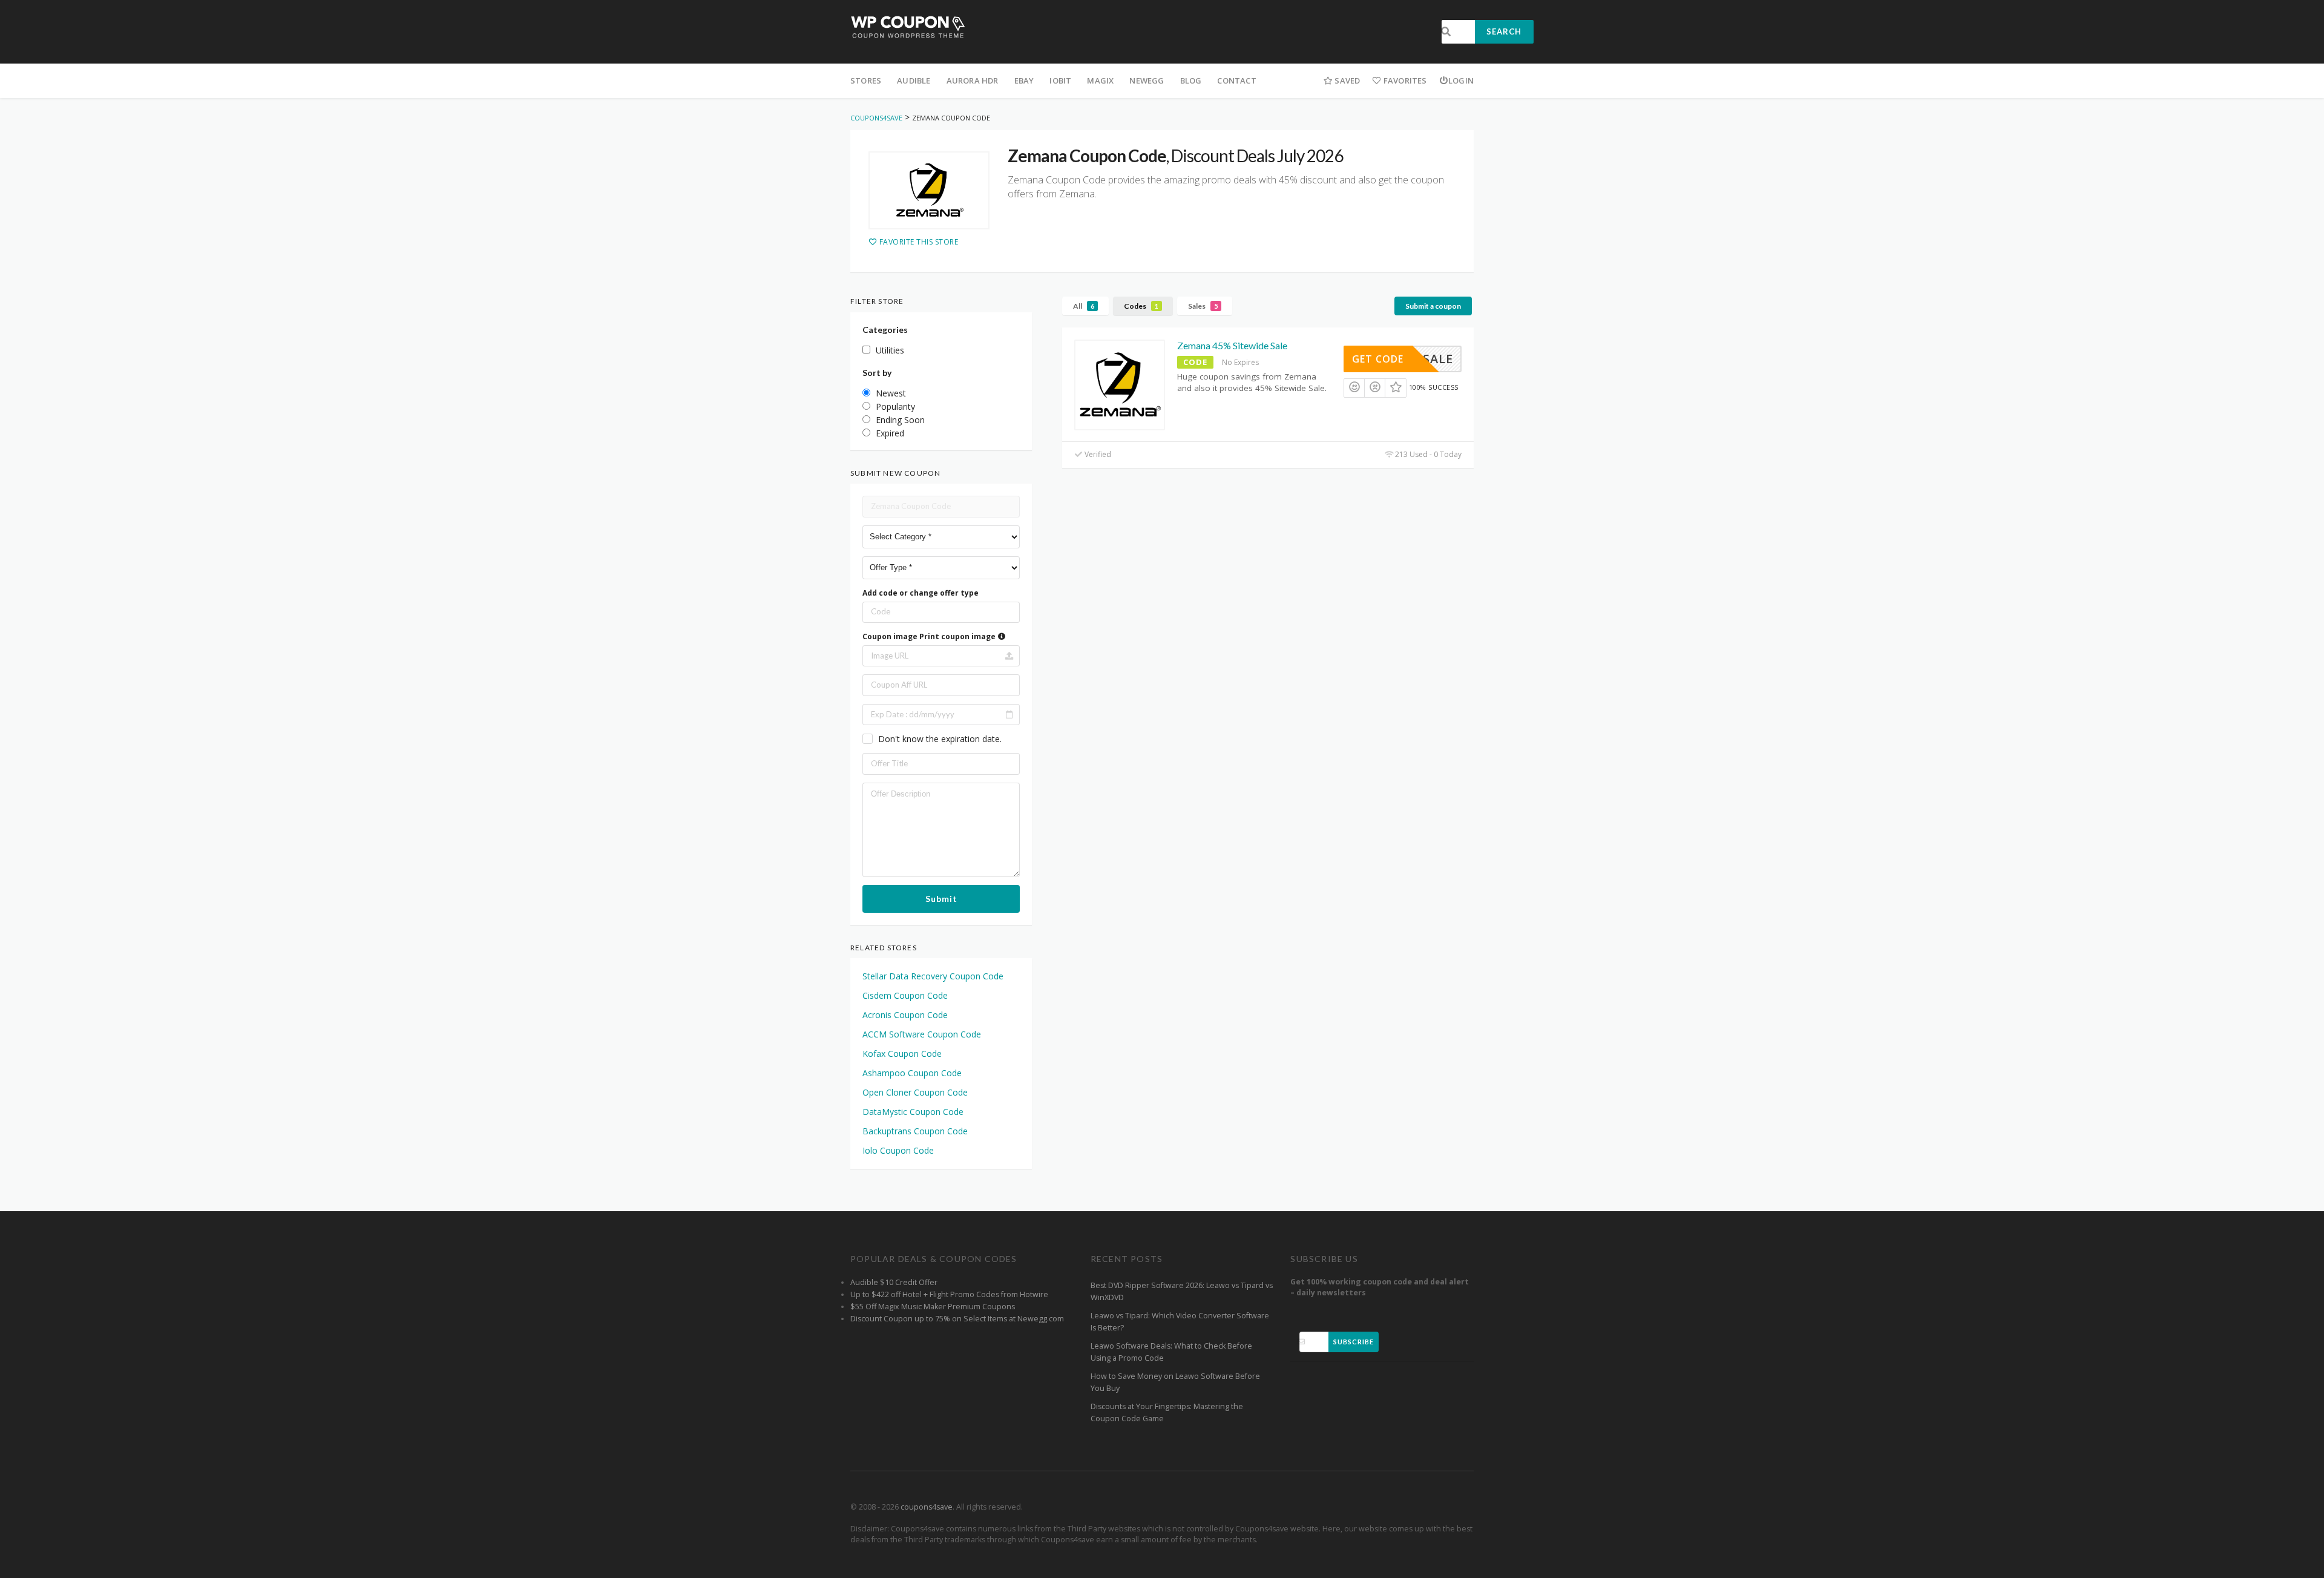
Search (1504, 31)
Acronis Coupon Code (905, 1015)
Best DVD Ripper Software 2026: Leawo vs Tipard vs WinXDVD (1182, 1291)
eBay (1024, 81)
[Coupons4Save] (908, 26)
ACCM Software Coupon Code (922, 1034)
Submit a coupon (1433, 306)
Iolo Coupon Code (898, 1150)
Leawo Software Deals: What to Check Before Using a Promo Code (1171, 1352)
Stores (866, 81)
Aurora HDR (973, 81)
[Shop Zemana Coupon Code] (929, 191)
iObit (1060, 81)
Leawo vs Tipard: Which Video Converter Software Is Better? (1180, 1322)
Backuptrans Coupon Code (915, 1131)
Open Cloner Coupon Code (915, 1092)
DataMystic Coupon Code (913, 1112)
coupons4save (927, 1507)
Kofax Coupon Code (902, 1054)
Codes (1141, 306)
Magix (1100, 81)
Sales (1203, 306)
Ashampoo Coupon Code (912, 1073)
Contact (1236, 81)
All (1084, 306)
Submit (941, 899)
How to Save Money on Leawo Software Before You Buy (1175, 1382)
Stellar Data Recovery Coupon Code (933, 976)
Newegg (1147, 81)
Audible (914, 81)
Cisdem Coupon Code (905, 995)
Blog (1191, 81)
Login (1461, 81)
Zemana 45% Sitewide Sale (1232, 345)
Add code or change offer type (921, 593)
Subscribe (1354, 1342)
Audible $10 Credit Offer (894, 1282)
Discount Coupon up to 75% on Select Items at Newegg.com (957, 1319)
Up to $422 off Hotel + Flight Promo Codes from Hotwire (949, 1294)
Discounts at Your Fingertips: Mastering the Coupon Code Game (1167, 1412)
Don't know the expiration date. (940, 739)
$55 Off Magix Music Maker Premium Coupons (933, 1307)
